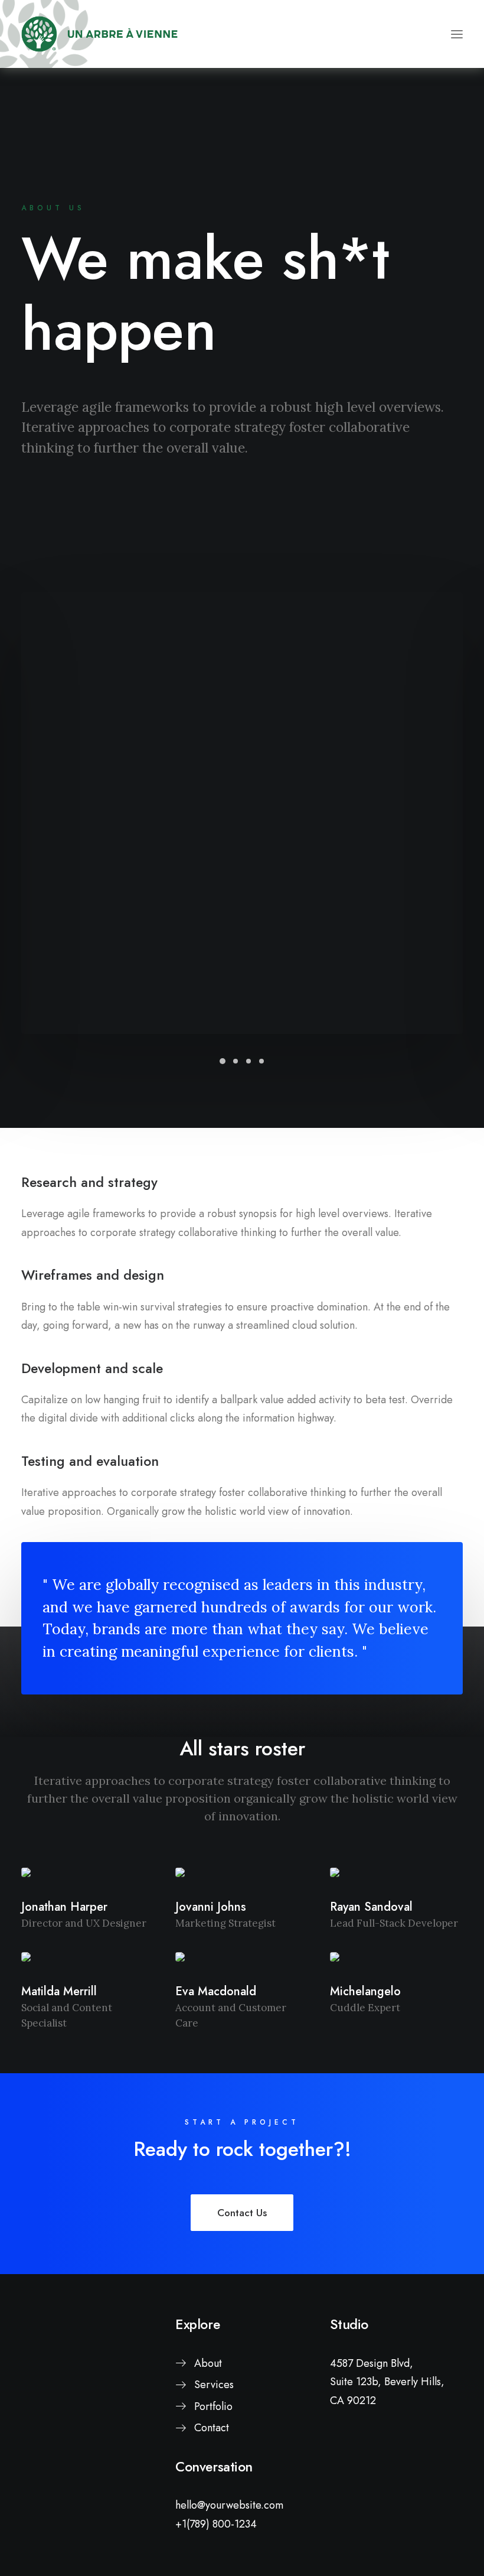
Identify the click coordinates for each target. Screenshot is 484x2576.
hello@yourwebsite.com (229, 2505)
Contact (212, 2428)
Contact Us (242, 2213)
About (208, 2363)
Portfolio (213, 2406)
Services (214, 2385)
